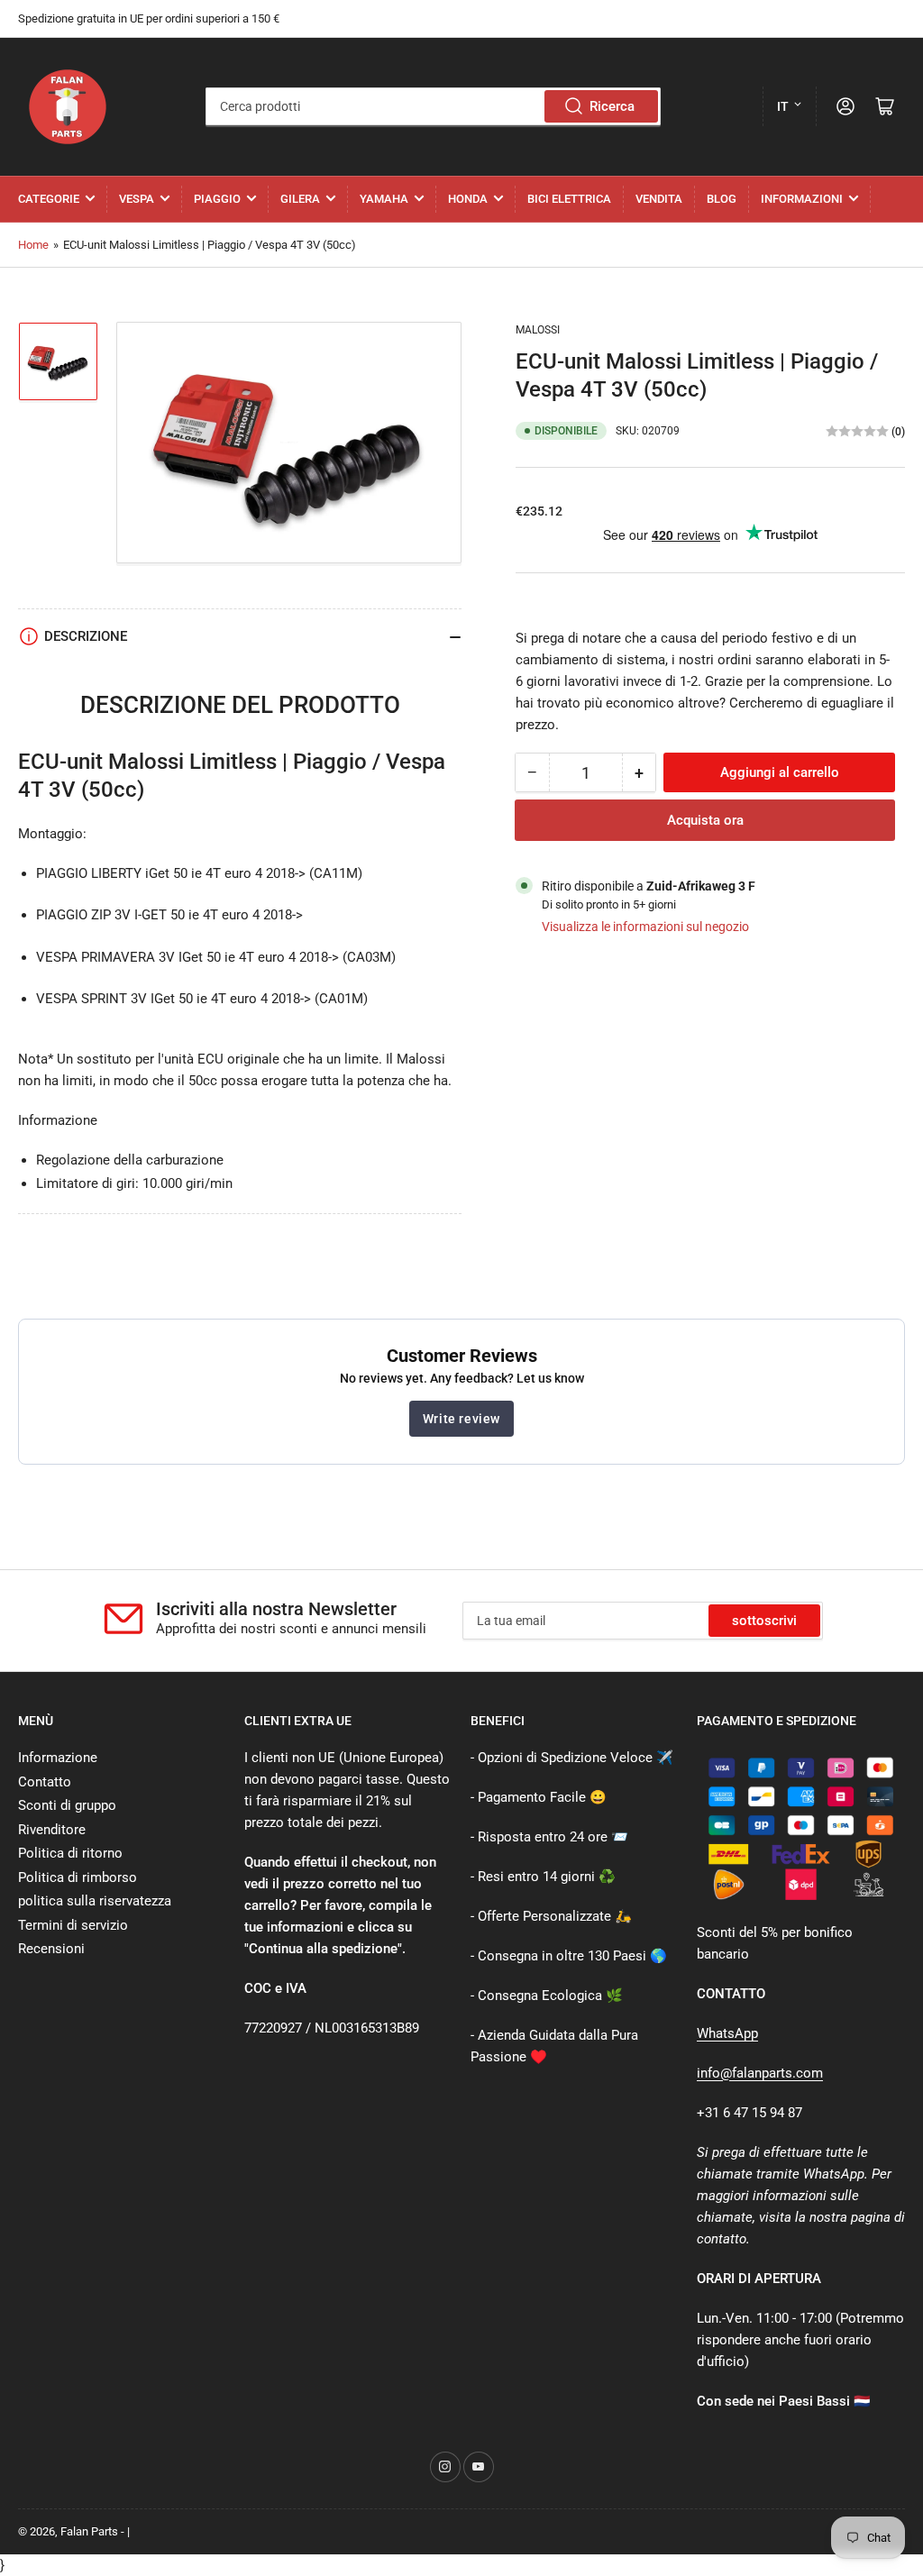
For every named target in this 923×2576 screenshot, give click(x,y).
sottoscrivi (764, 1621)
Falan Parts (89, 2531)
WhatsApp (727, 2033)
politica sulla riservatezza (95, 1901)
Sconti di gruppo (67, 1805)
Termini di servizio (73, 1925)
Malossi (538, 330)
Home (33, 245)
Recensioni (51, 1949)
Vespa (137, 199)
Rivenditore (52, 1830)
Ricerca (612, 106)
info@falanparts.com (760, 2073)
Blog (722, 199)
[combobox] (433, 106)
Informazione (58, 1758)
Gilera (300, 199)
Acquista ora (705, 820)
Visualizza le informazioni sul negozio (645, 927)
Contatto (45, 1782)
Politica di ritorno (70, 1853)
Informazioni (802, 199)
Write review (461, 1419)
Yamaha (384, 199)
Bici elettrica (569, 199)
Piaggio (217, 199)
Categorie (49, 199)
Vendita (659, 199)
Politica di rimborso (78, 1877)
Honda (468, 199)
